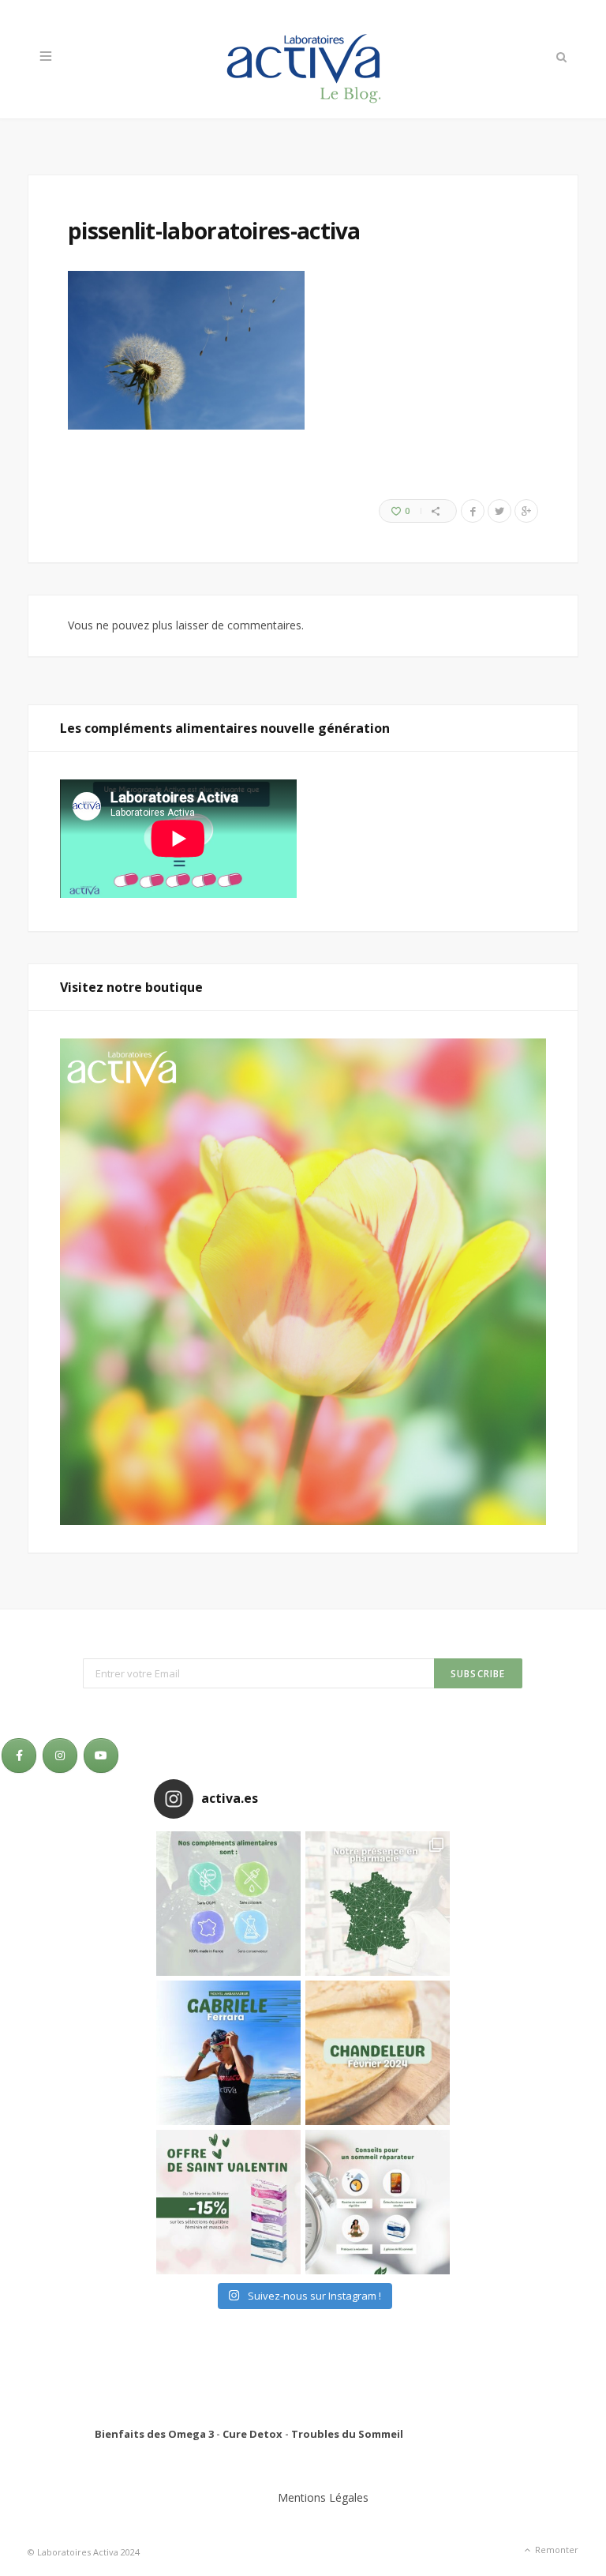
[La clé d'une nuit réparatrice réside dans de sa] (378, 2202)
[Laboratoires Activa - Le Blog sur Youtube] (101, 1756)
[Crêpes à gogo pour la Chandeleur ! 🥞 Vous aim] (378, 2053)
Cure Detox (252, 2434)
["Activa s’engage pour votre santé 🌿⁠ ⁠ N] (228, 1904)
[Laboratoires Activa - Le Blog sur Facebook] (19, 1756)
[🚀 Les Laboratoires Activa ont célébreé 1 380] (378, 1904)
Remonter (555, 2550)
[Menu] (46, 57)
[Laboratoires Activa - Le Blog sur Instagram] (60, 1756)
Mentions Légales (323, 2497)
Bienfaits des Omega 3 (154, 2434)
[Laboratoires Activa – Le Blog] (303, 59)
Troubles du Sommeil (347, 2434)
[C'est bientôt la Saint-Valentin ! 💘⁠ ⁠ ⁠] (228, 2202)
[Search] (560, 57)
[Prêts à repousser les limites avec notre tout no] (228, 2053)
